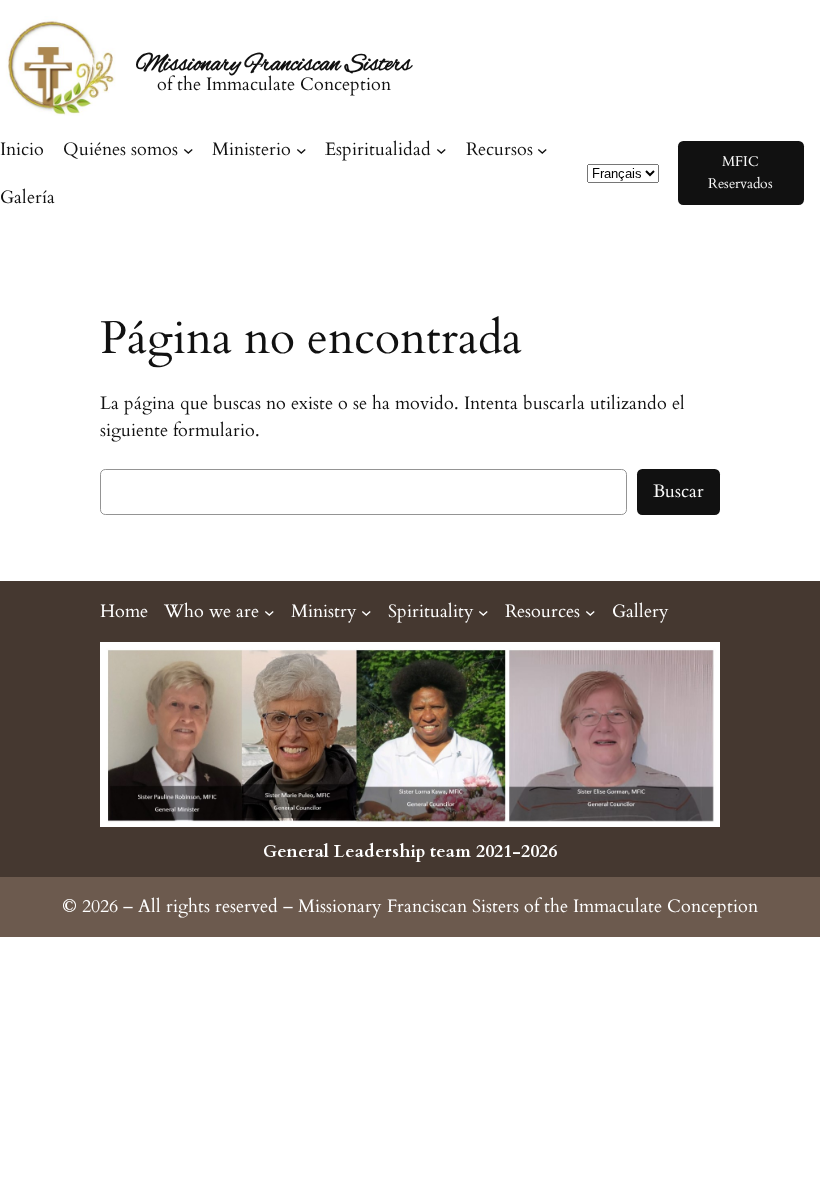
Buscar (678, 491)
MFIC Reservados (740, 172)
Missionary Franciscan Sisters (273, 65)
